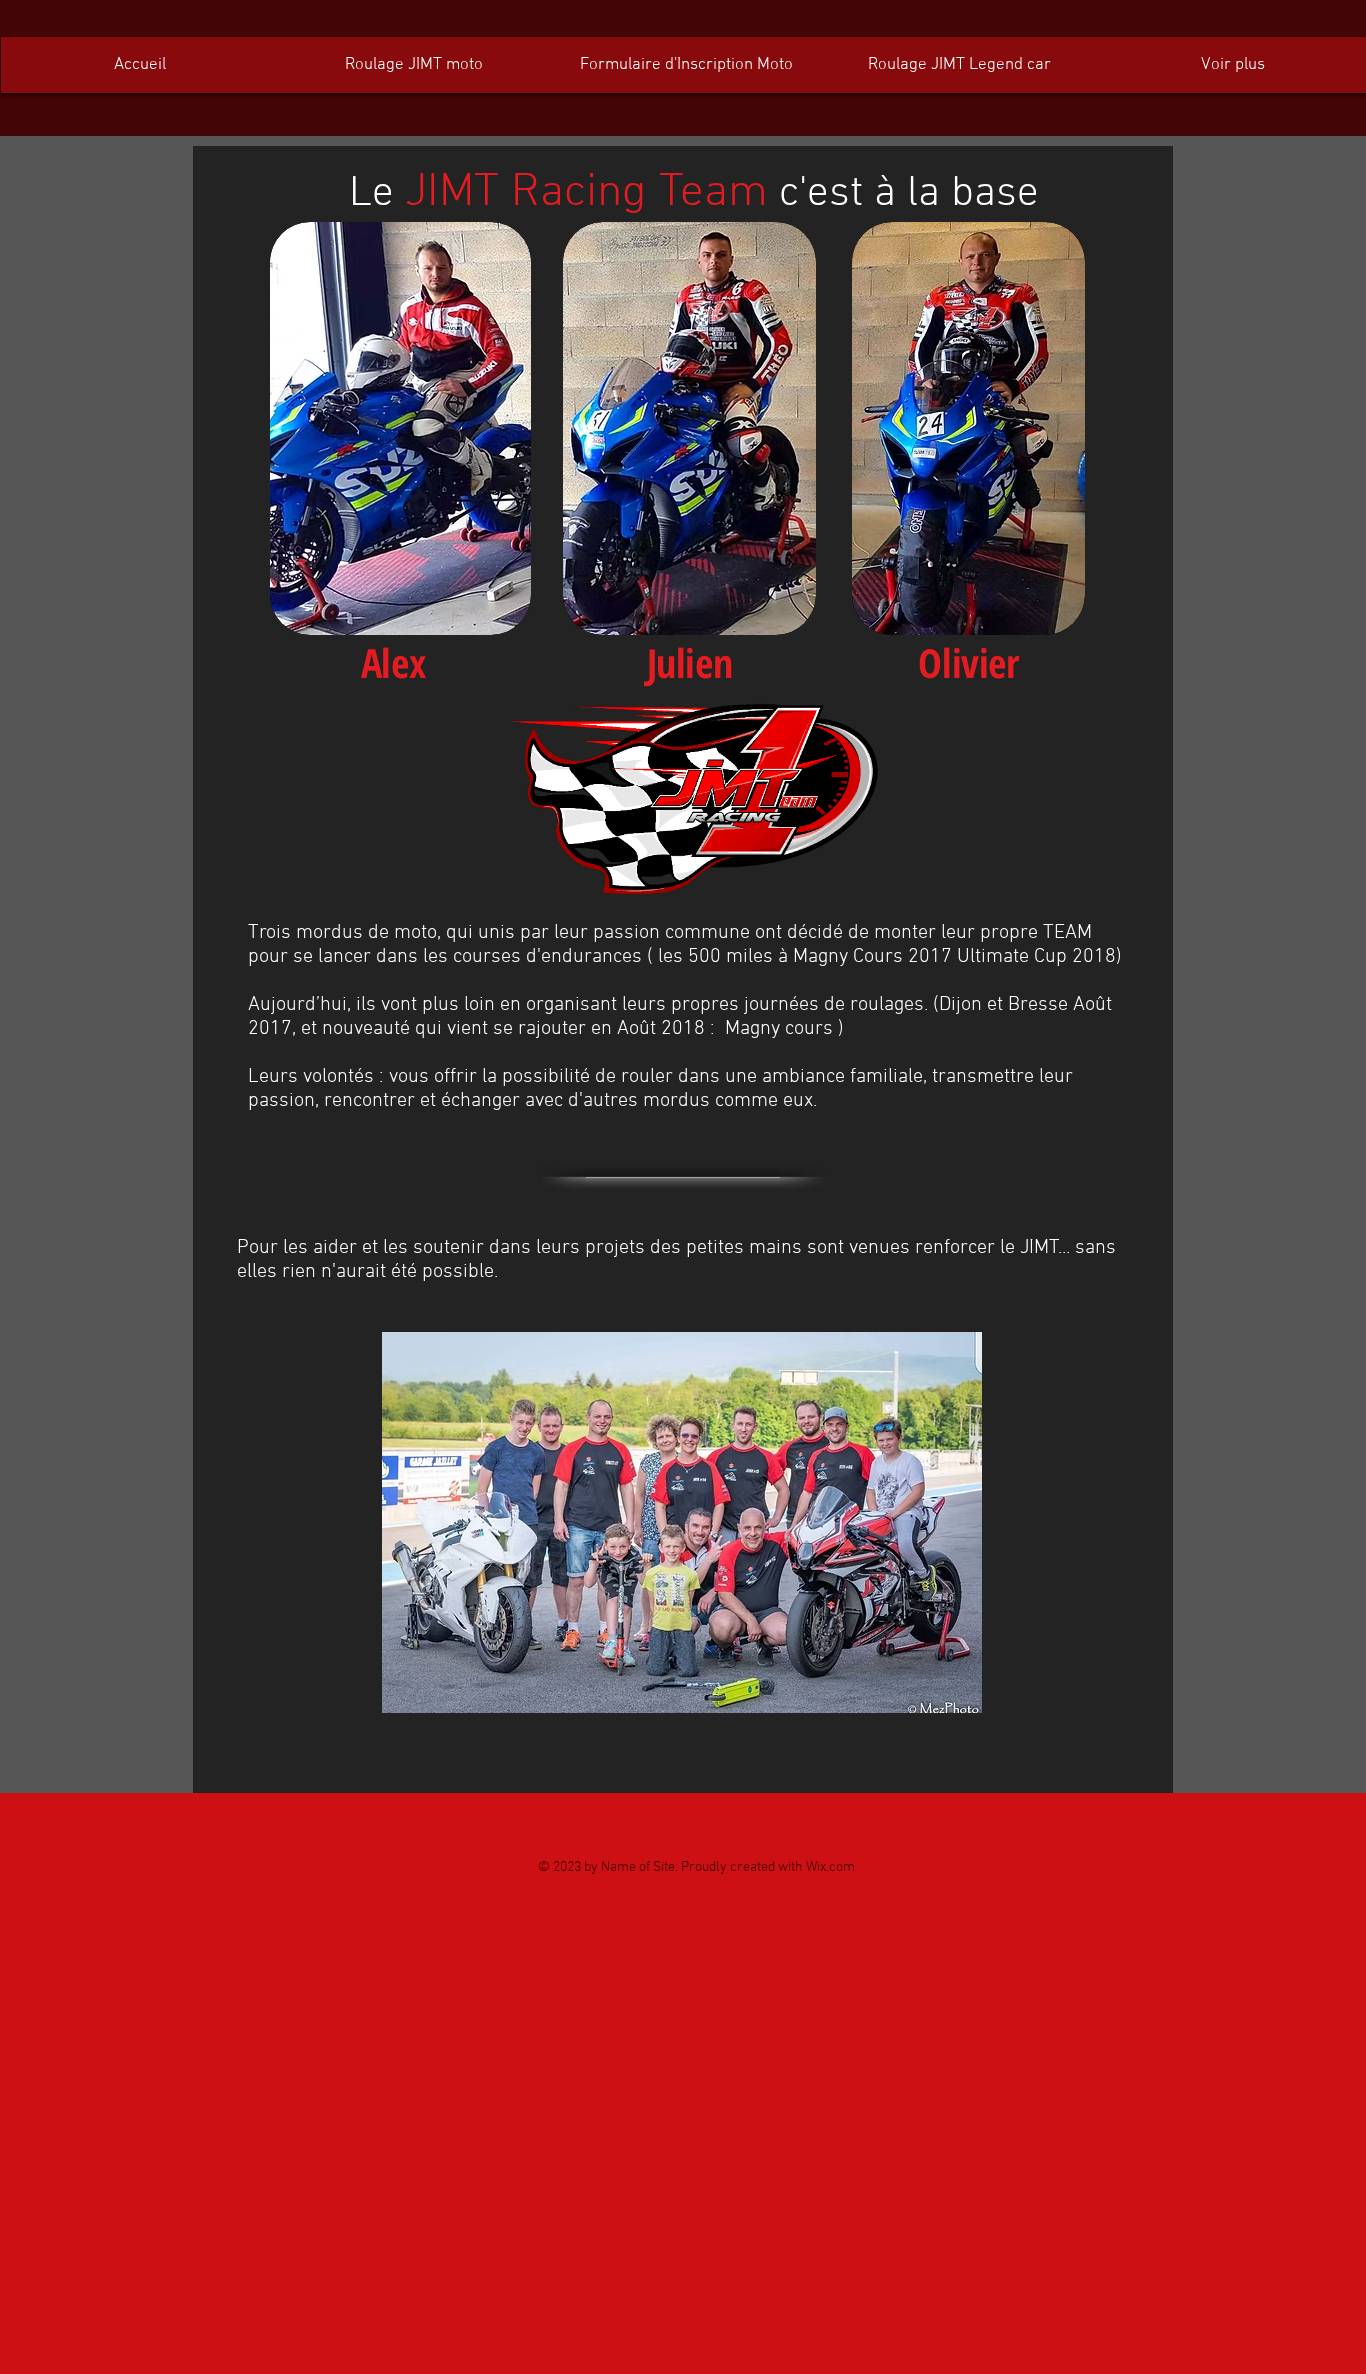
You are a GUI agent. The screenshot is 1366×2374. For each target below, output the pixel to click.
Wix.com (830, 1867)
